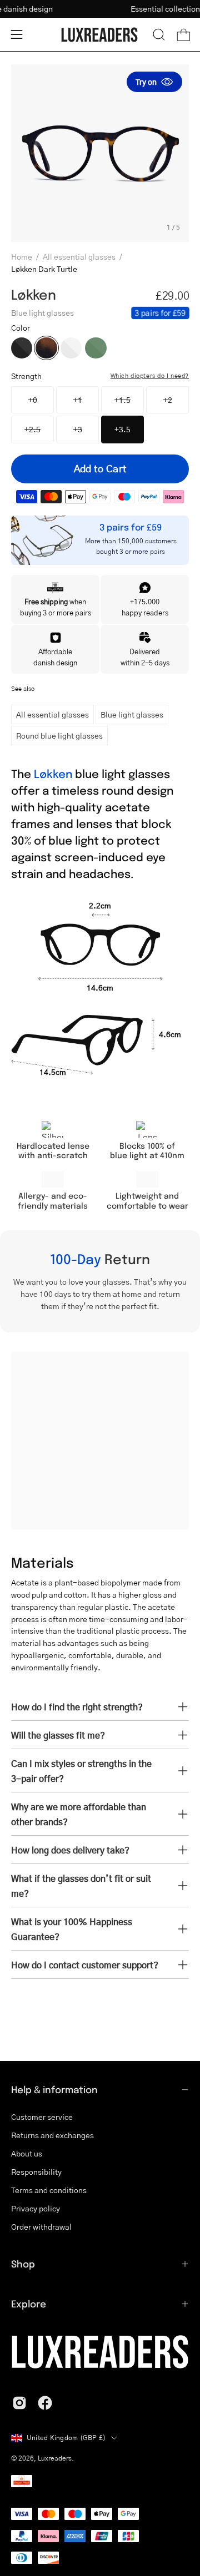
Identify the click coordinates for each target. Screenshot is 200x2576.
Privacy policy (36, 2208)
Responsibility (36, 2171)
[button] (159, 34)
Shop (23, 2264)
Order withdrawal (41, 2226)
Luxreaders (55, 2458)
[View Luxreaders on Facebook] (45, 2403)
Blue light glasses (132, 714)
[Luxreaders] (100, 35)
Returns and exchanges (52, 2135)
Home (22, 256)
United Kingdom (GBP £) (66, 2438)
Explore (29, 2304)
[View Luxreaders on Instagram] (19, 2403)
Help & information (54, 2089)
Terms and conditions (49, 2190)
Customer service (42, 2117)
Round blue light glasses (59, 735)
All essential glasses (79, 256)
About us (27, 2153)
